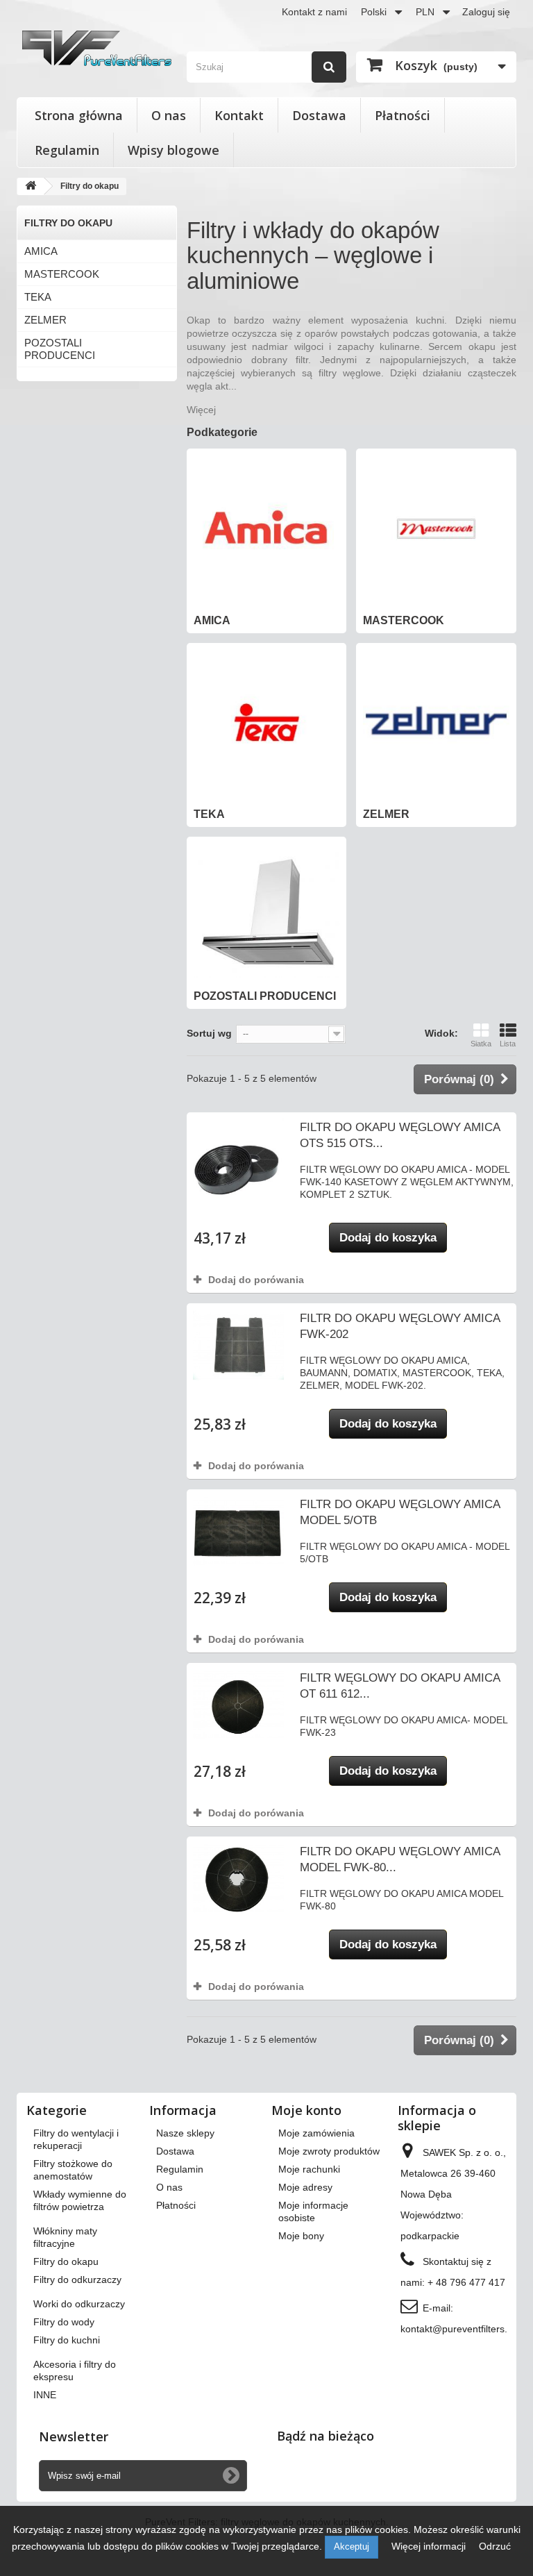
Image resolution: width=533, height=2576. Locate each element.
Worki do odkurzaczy (79, 2304)
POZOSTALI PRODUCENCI (60, 349)
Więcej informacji (430, 2546)
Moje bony (301, 2236)
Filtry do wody (64, 2322)
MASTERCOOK (62, 274)
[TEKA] (267, 723)
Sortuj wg (209, 1033)
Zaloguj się (486, 12)
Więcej (201, 410)
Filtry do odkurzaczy (77, 2280)
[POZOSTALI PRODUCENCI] (267, 911)
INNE (45, 2395)
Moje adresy (305, 2187)
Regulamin (67, 150)
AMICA (41, 251)
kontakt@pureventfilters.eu (459, 2329)
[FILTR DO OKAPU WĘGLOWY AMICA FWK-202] (238, 1345)
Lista (508, 1044)
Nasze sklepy (185, 2133)
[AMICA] (267, 529)
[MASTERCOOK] (436, 529)
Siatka (481, 1044)
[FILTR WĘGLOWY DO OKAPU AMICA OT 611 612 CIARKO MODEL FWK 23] (238, 1705)
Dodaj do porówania (256, 1280)
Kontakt (239, 115)
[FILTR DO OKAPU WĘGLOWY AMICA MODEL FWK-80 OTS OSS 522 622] (238, 1879)
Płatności (403, 115)
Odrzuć (495, 2546)
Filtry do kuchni (67, 2340)
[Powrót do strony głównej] (31, 186)
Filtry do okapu (66, 2261)
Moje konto (306, 2110)
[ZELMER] (436, 723)
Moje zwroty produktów (329, 2151)
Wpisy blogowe (174, 150)
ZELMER (45, 320)
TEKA (38, 297)
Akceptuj (352, 2546)
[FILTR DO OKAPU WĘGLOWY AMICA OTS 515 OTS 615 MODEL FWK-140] (238, 1164)
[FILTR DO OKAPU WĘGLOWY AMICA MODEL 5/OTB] (238, 1531)
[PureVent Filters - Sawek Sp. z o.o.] (97, 48)
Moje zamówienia (316, 2133)
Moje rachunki (309, 2169)
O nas (169, 115)
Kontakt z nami (314, 12)
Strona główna (79, 115)
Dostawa (319, 115)
